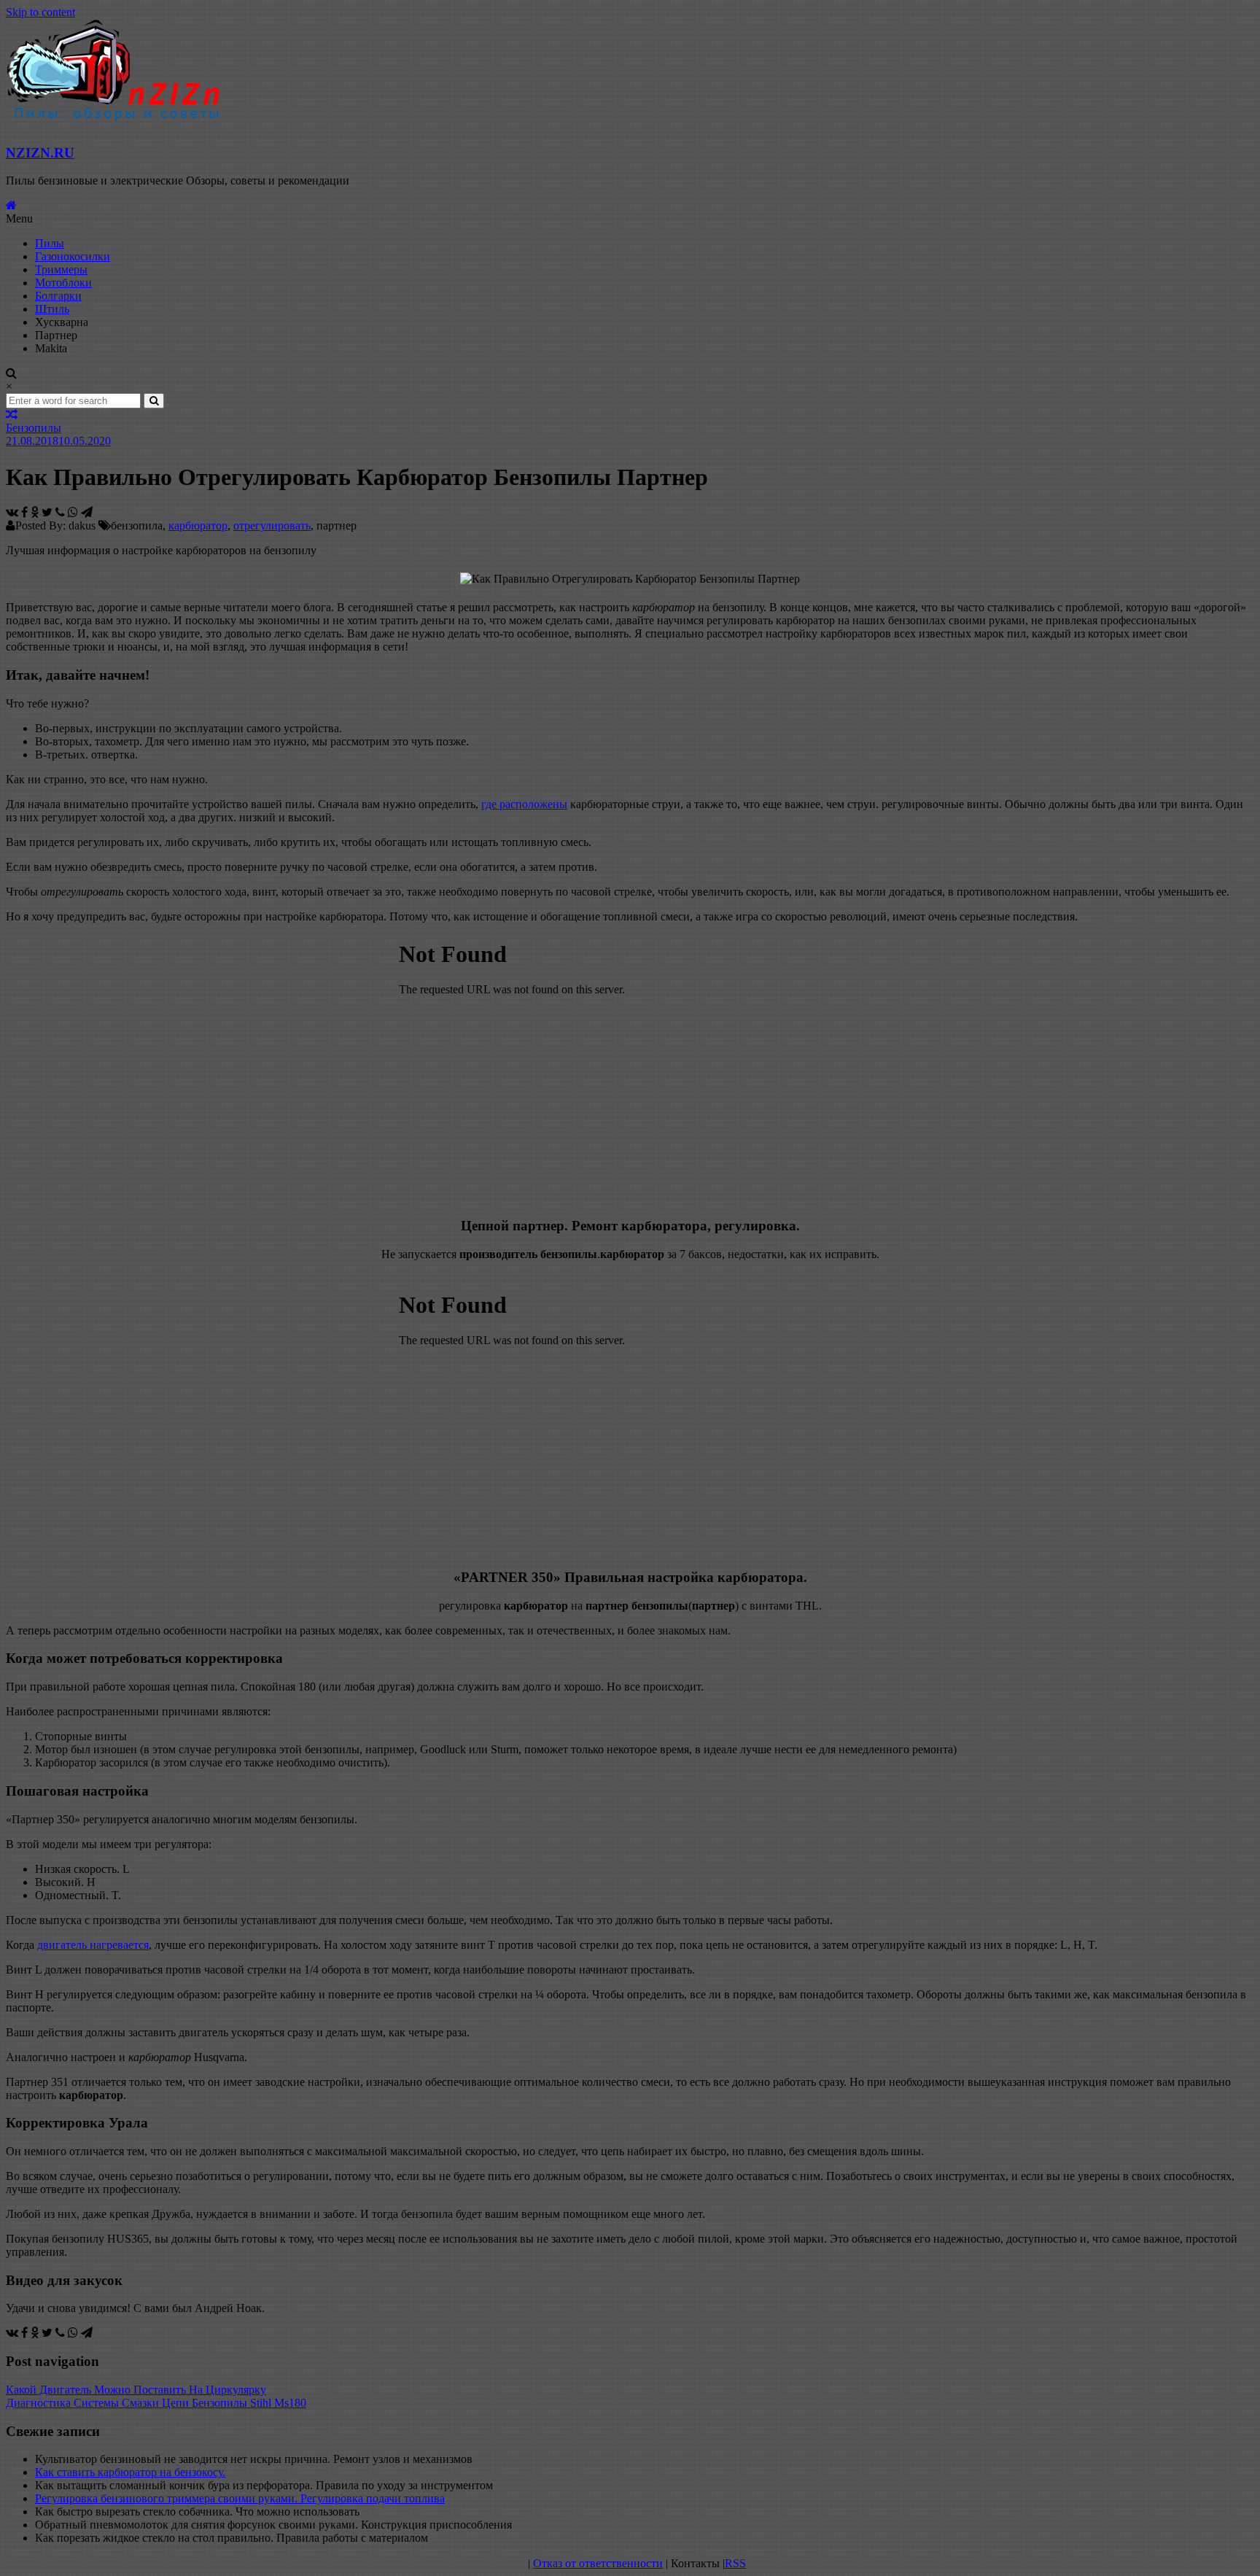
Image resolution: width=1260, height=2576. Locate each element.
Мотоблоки (63, 283)
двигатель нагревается (93, 1945)
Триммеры (61, 269)
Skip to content (40, 12)
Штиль (52, 309)
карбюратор (198, 525)
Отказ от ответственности (598, 2563)
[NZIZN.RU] (11, 205)
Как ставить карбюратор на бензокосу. (130, 2472)
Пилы (50, 243)
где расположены (524, 804)
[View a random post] (12, 415)
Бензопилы (34, 428)
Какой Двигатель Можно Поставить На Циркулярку (136, 2390)
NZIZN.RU (40, 153)
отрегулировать (272, 525)
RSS (735, 2563)
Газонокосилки (73, 256)
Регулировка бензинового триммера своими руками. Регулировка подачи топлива (240, 2498)
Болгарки (58, 296)
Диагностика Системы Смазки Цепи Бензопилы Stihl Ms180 (156, 2403)
